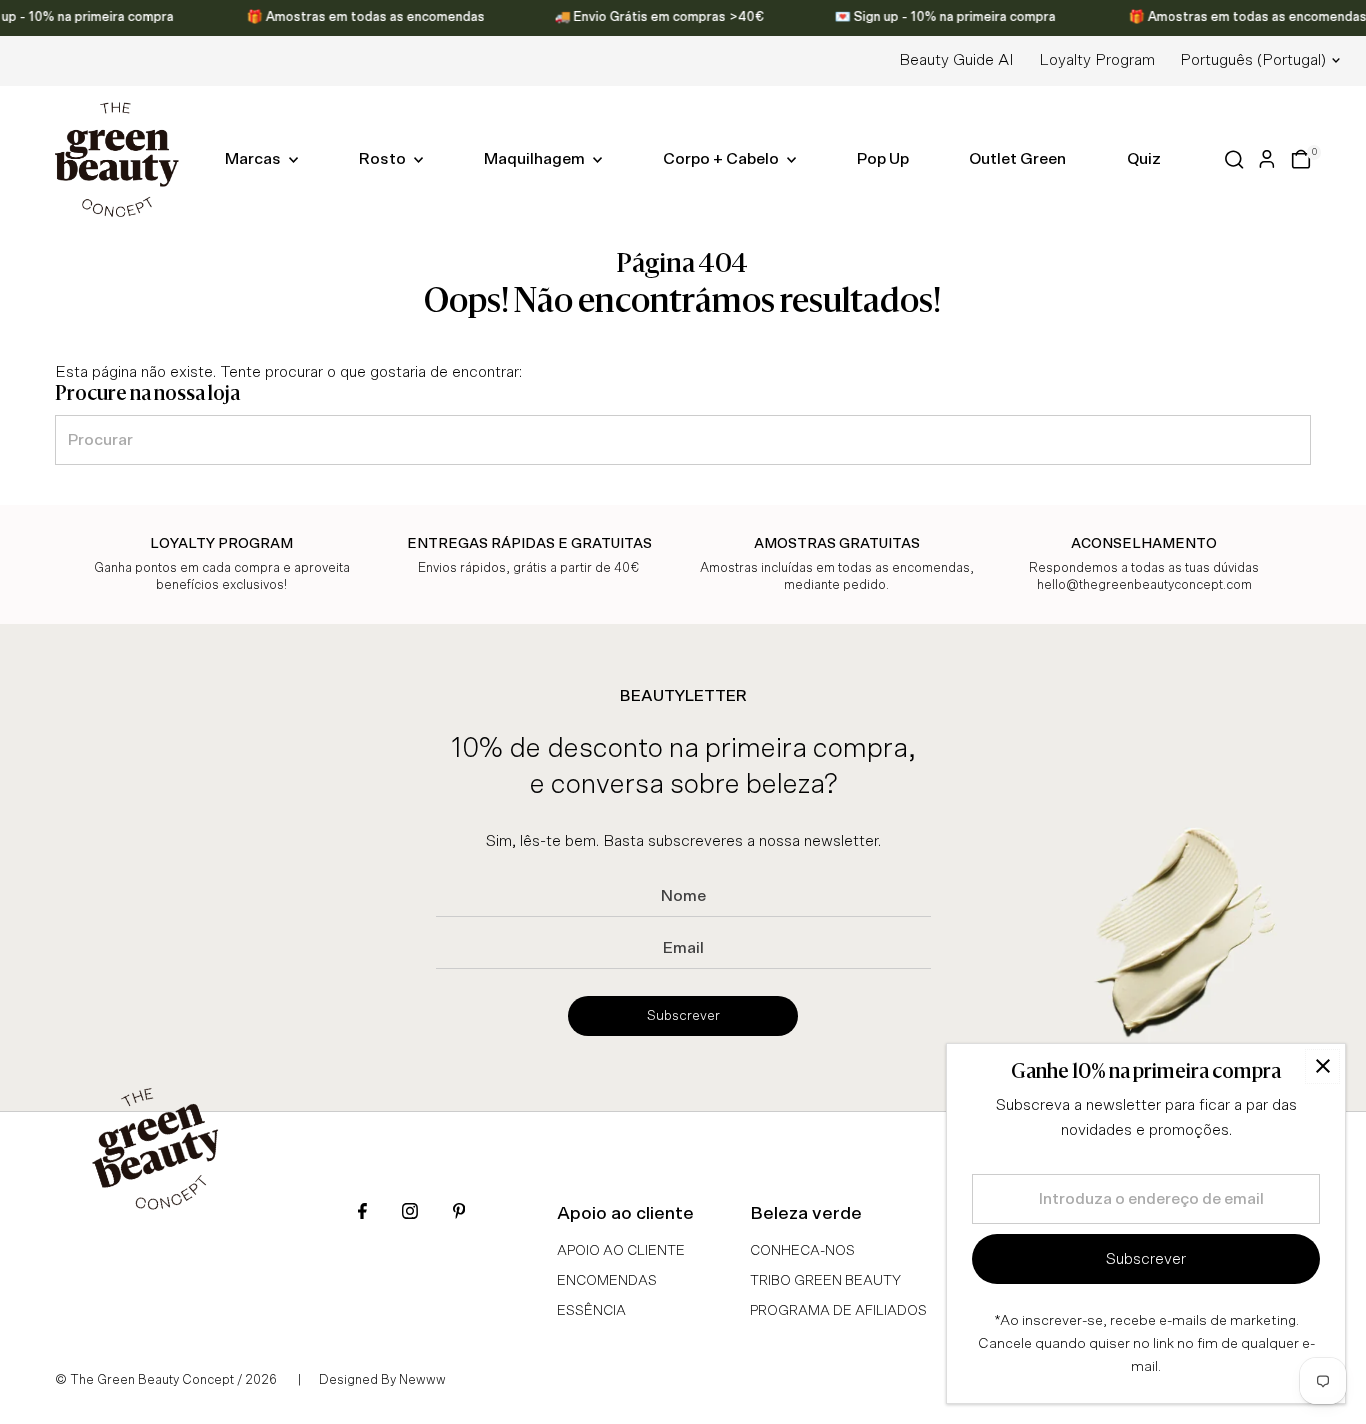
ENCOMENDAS (607, 1281)
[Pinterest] (459, 1213)
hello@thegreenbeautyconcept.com (1144, 585)
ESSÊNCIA (591, 1311)
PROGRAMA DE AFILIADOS (838, 1311)
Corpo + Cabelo (722, 159)
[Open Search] (1234, 159)
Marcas (254, 159)
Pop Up (883, 159)
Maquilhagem (536, 159)
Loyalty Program (1097, 60)
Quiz (1144, 159)
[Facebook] (362, 1213)
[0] (1301, 159)
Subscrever (683, 1016)
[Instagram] (410, 1213)
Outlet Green (1017, 159)
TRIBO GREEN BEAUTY (825, 1281)
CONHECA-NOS (802, 1251)
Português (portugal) (1253, 60)
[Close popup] (1322, 1066)
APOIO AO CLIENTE (621, 1251)
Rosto (384, 159)
